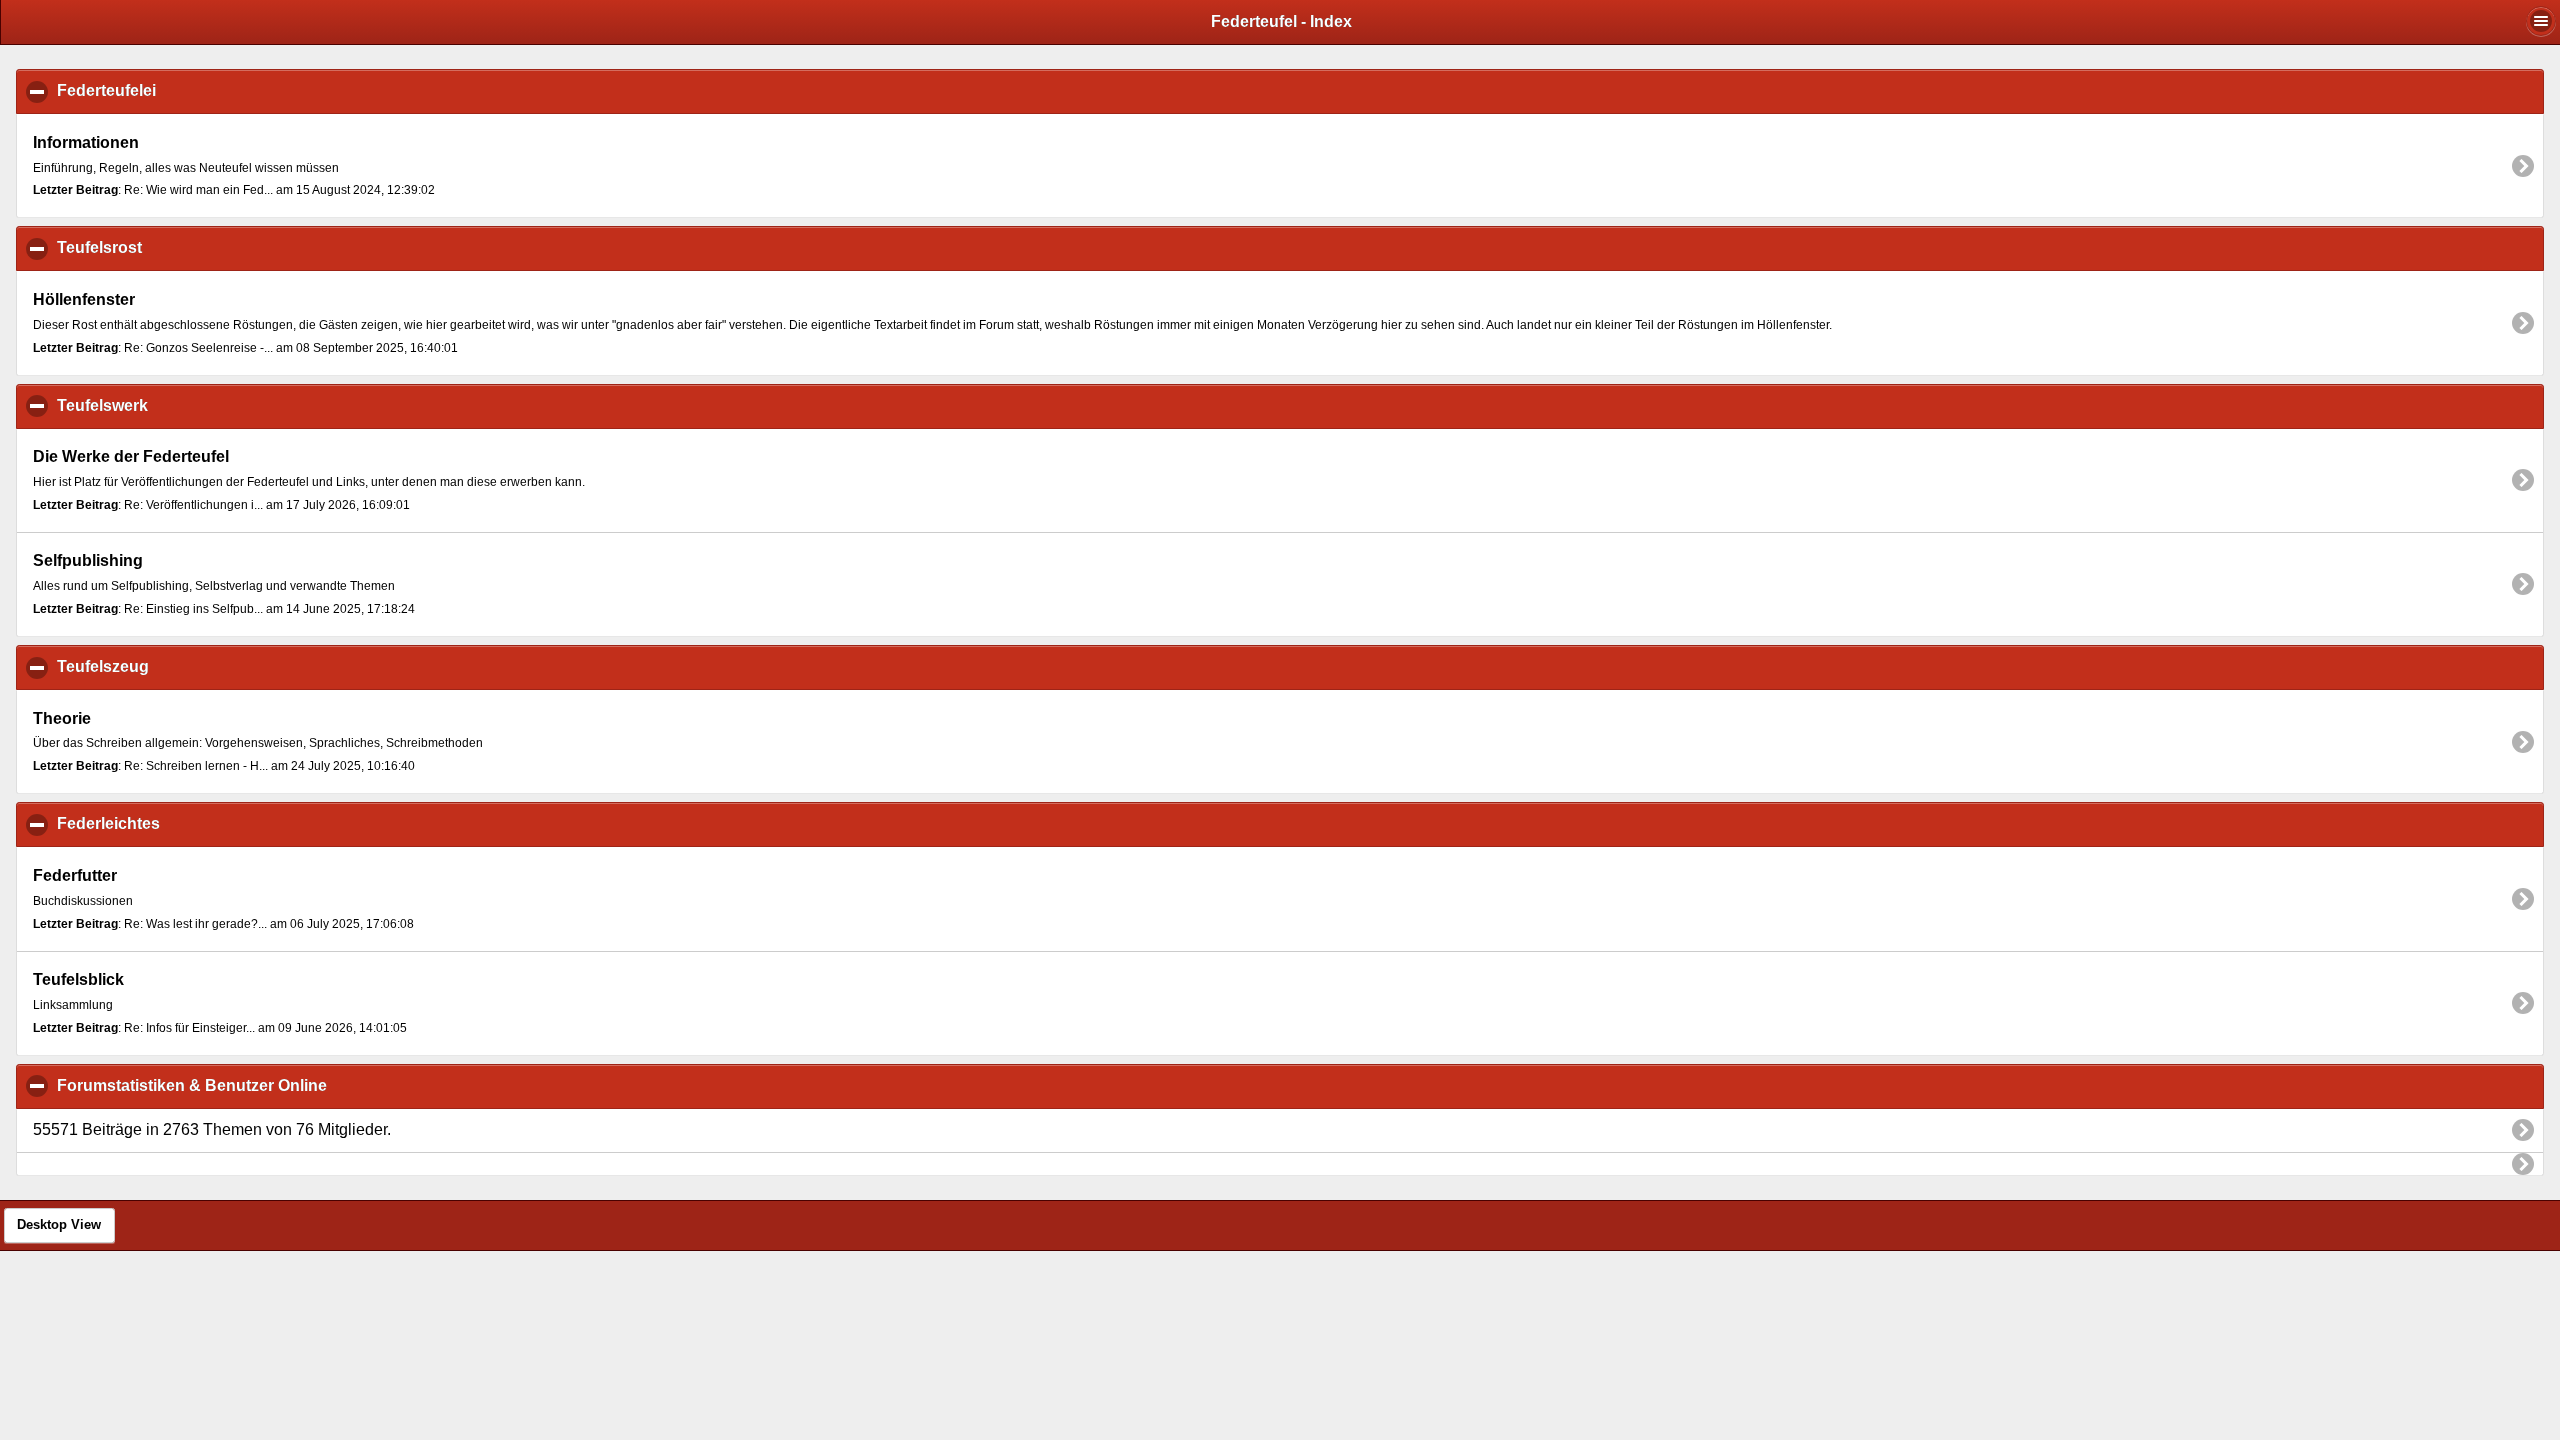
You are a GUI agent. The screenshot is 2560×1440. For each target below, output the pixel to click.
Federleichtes (205, 823)
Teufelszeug (199, 666)
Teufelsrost (196, 247)
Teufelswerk (199, 405)
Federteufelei (203, 90)
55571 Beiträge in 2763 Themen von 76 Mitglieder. (212, 1129)
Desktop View (59, 1225)
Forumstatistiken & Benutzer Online (288, 1085)
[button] (2541, 21)
